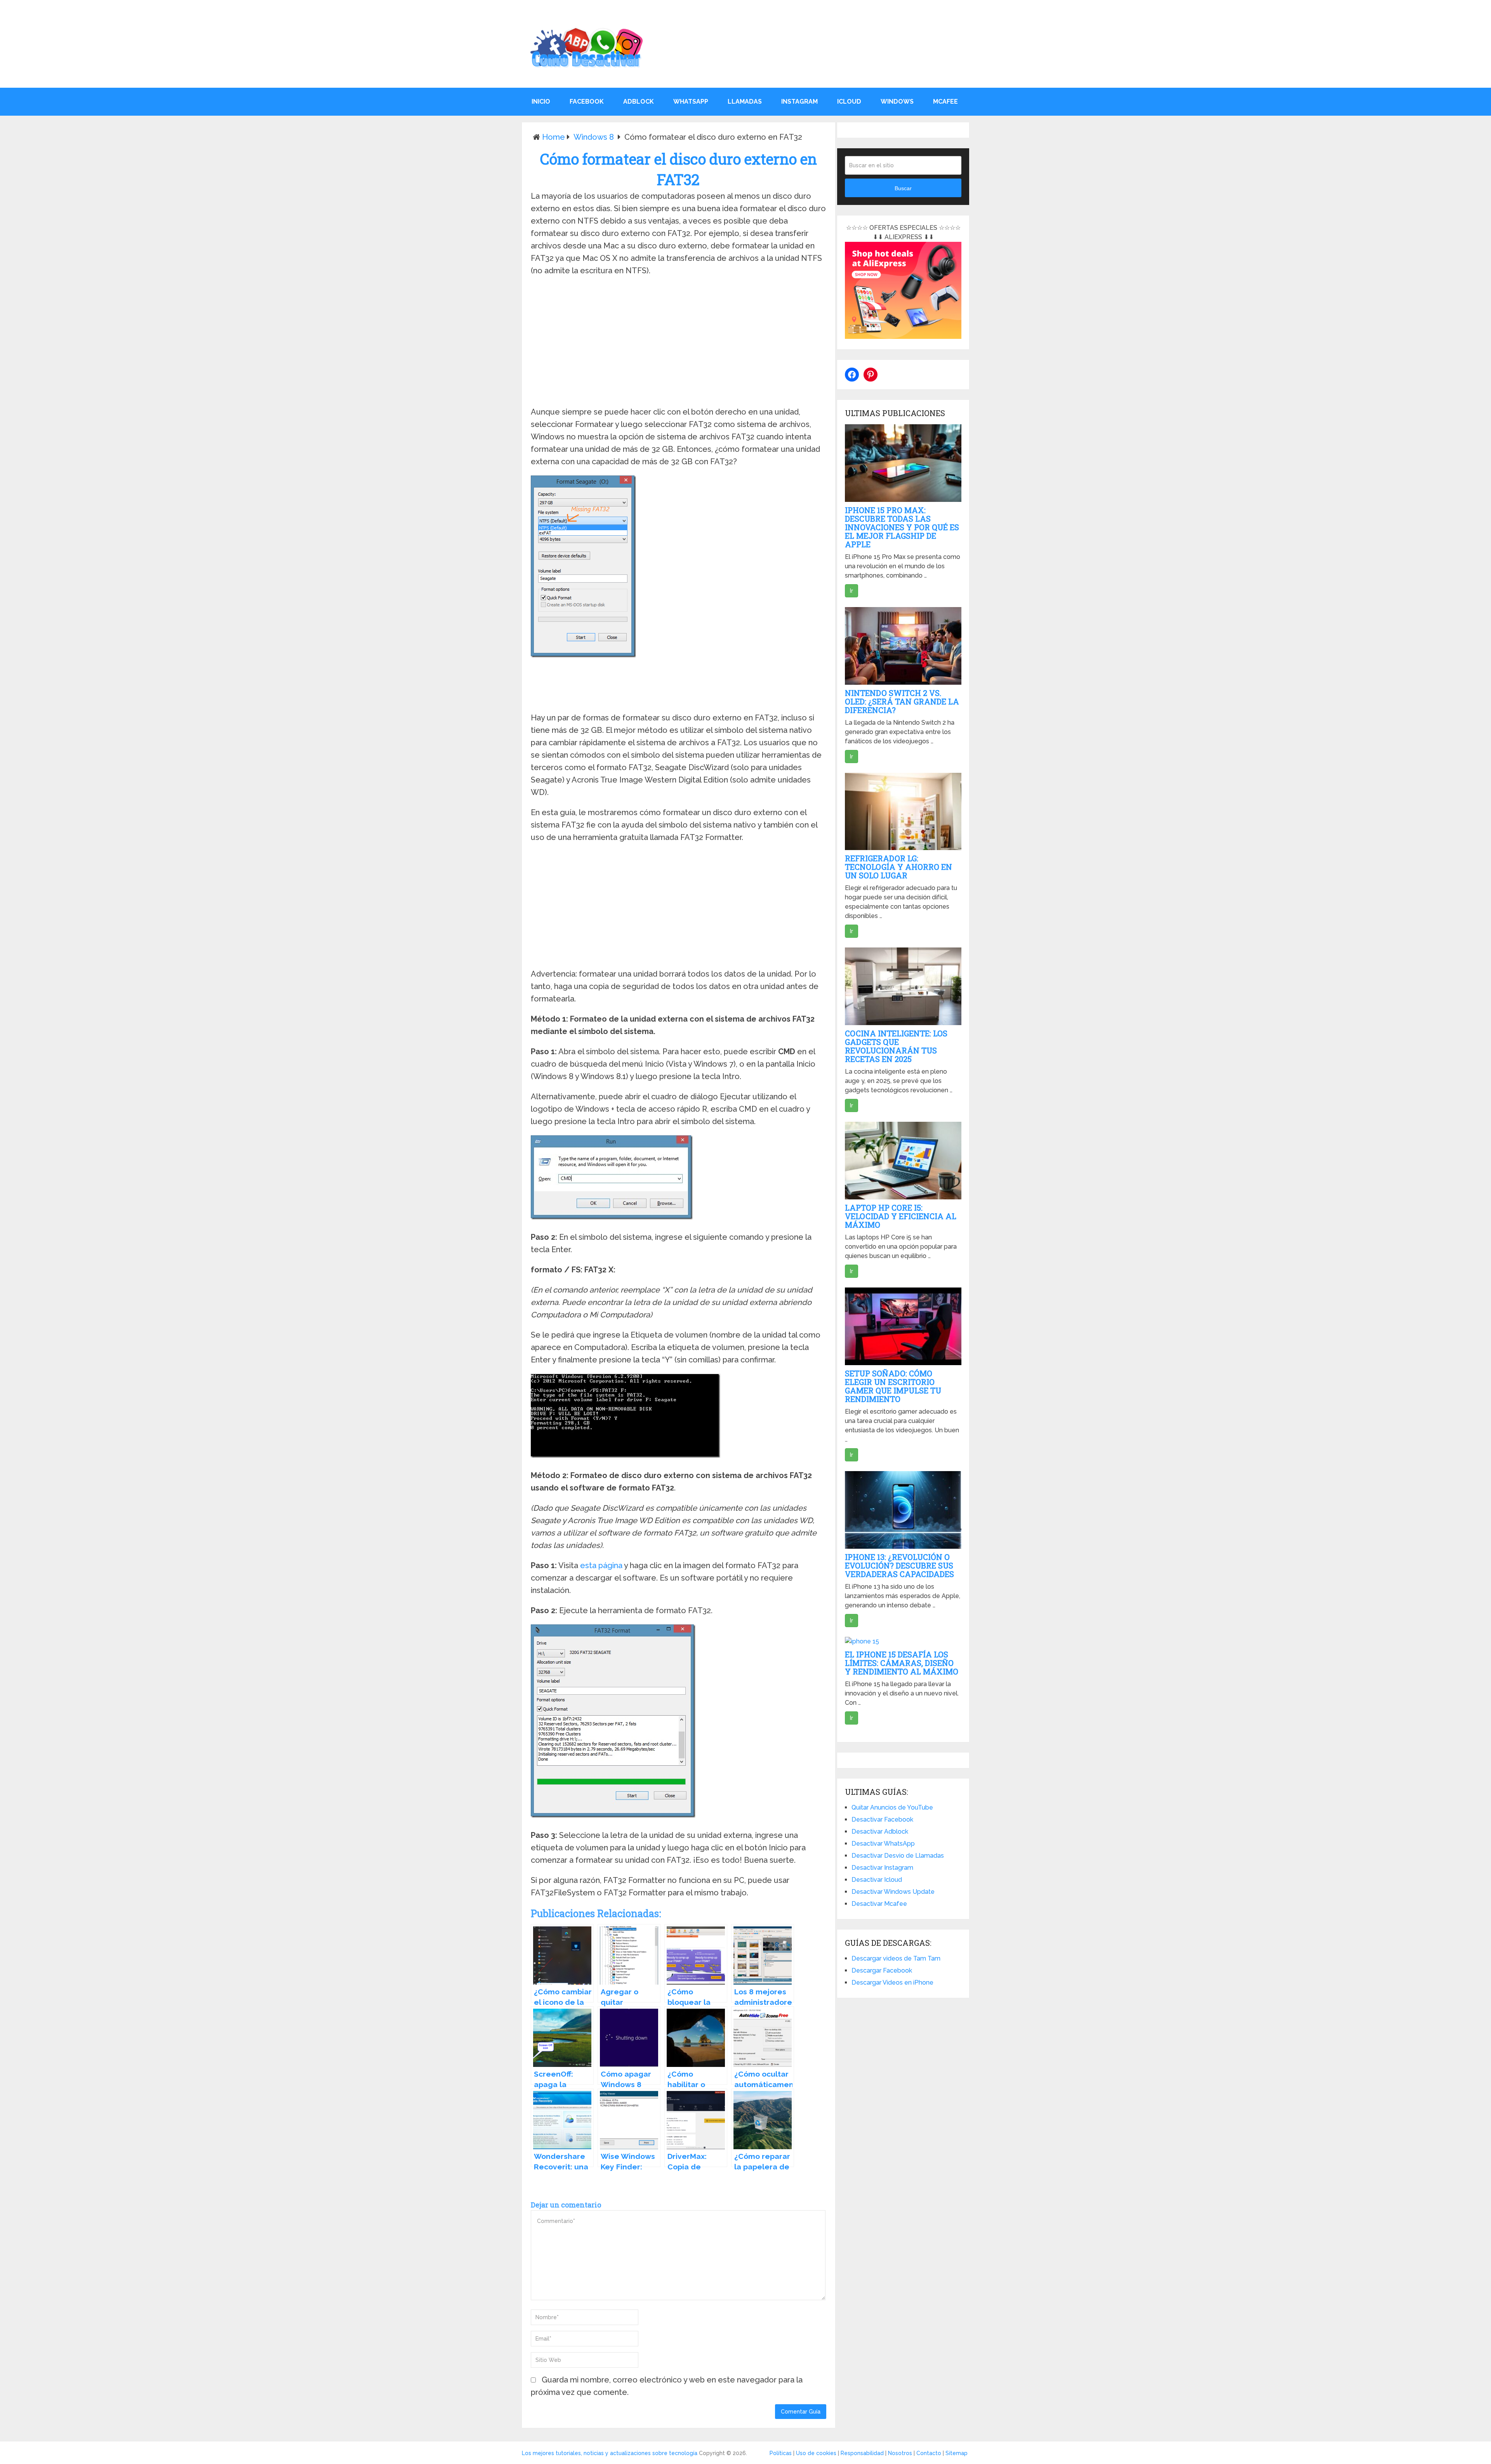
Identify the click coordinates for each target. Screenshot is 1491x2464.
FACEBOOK (587, 102)
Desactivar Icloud (877, 1880)
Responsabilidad (862, 2453)
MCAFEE (945, 102)
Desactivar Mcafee (879, 1904)
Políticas (781, 2453)
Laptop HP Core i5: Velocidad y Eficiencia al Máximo (901, 1216)
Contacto (929, 2453)
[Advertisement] (678, 343)
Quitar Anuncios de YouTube (892, 1807)
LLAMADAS (745, 102)
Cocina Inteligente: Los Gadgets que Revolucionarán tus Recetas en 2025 (896, 1046)
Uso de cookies (816, 2453)
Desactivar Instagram (882, 1868)
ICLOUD (849, 102)
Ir (852, 591)
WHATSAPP (691, 102)
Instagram (799, 102)
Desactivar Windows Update (893, 1892)
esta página (601, 1565)
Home (553, 137)
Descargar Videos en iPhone (892, 1982)
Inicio (541, 102)
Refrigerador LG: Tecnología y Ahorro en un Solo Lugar (898, 867)
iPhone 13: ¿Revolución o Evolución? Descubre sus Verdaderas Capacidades (899, 1565)
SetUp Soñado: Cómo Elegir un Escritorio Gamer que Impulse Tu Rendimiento (893, 1386)
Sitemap (957, 2453)
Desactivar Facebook (882, 1819)
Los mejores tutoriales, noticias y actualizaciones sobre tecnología (610, 2453)
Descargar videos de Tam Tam (896, 1958)
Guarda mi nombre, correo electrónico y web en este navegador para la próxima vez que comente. (667, 2386)
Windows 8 (594, 137)
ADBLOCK (639, 102)
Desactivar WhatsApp (883, 1844)
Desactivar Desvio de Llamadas (898, 1856)
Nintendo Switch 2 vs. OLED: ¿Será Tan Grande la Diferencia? (902, 701)
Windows (897, 102)
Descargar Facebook (882, 1970)
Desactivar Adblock (880, 1832)
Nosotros (900, 2453)
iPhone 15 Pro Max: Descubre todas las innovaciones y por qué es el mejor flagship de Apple (902, 527)
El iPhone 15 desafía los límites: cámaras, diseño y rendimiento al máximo (902, 1663)
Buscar (903, 188)
